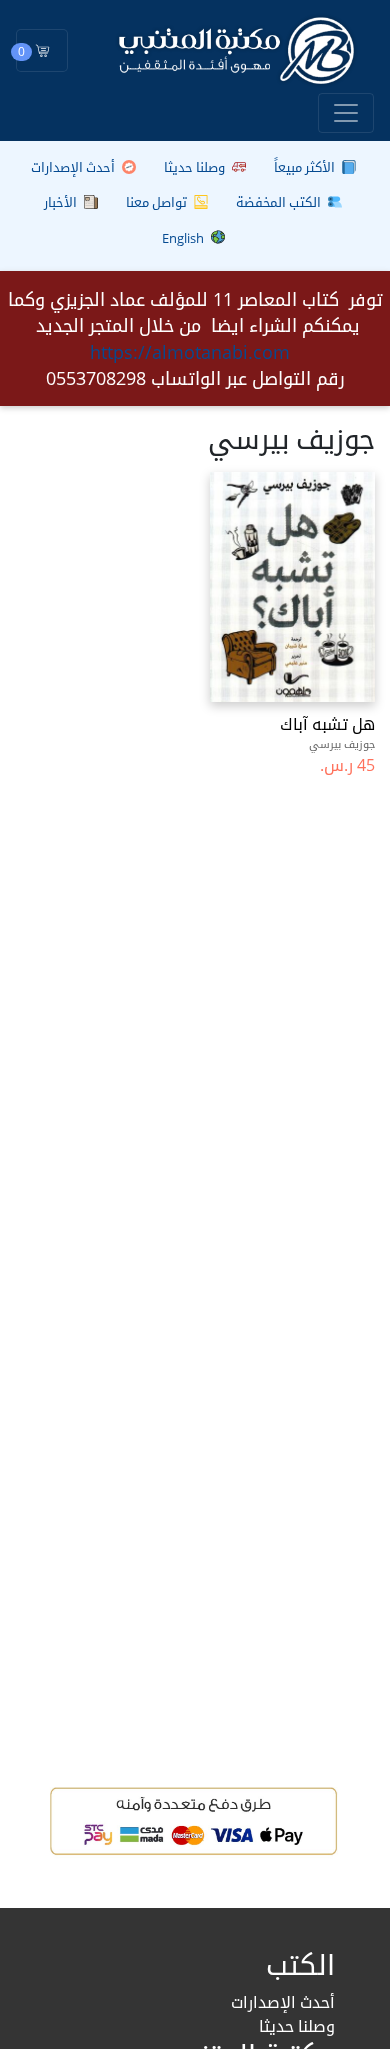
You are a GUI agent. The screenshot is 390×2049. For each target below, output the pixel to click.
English (184, 238)
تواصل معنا (158, 202)
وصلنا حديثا (196, 167)
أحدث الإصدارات (74, 167)
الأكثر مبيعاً (306, 167)
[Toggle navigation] (346, 113)
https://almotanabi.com (190, 352)
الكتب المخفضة (280, 202)
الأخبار (62, 202)
